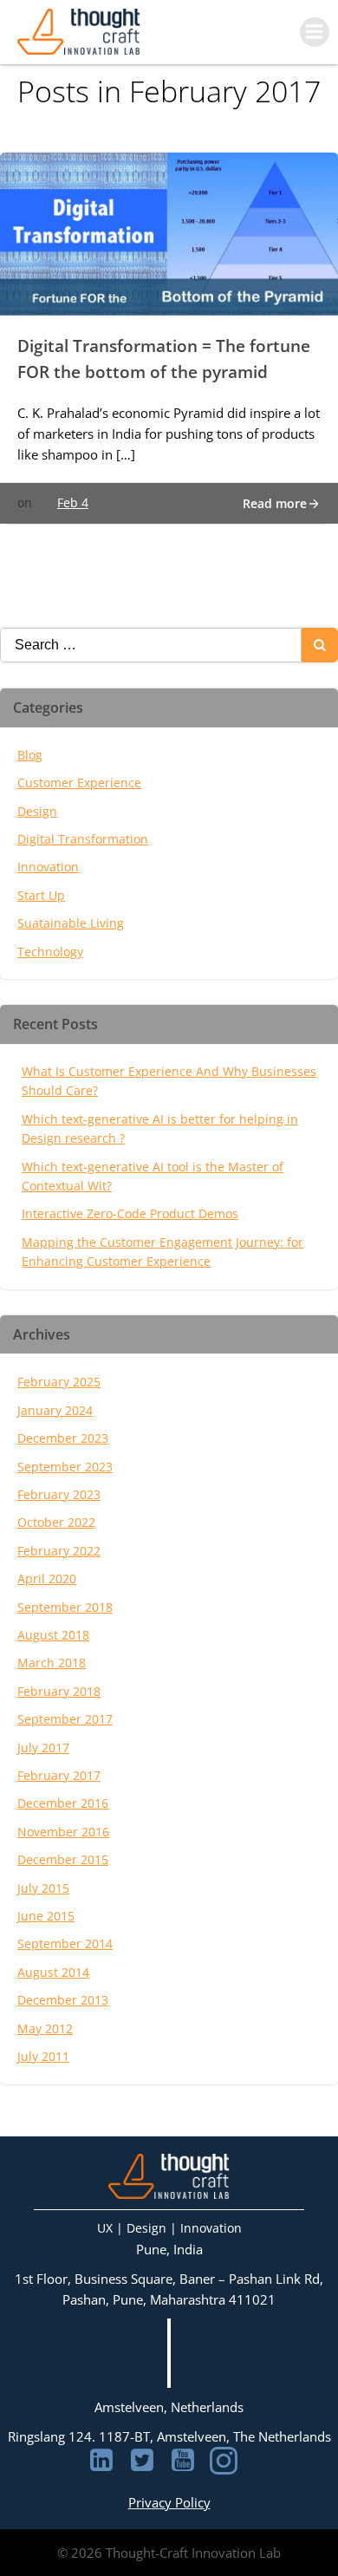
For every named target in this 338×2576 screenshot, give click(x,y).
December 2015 (63, 1859)
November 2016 (63, 1832)
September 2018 (65, 1607)
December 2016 (63, 1803)
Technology (50, 952)
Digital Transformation (83, 839)
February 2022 (59, 1551)
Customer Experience (79, 783)
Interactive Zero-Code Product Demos (130, 1213)
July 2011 (43, 2056)
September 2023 (65, 1467)
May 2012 (45, 2028)
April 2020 (47, 1578)
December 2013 (63, 2000)
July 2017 (43, 1748)
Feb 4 (73, 502)
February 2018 (59, 1691)
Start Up (41, 895)
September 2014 (65, 1943)
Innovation (48, 867)
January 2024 (55, 1410)
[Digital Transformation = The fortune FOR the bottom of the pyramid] (169, 232)
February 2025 (59, 1382)
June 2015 (46, 1916)
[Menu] (315, 32)
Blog (30, 755)
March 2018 (52, 1663)
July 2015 (43, 1888)
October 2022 (56, 1522)
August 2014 (53, 1972)
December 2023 (63, 1438)
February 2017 (59, 1775)
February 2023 (59, 1494)
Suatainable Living (71, 923)
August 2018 (53, 1635)
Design (37, 811)
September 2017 (65, 1719)
